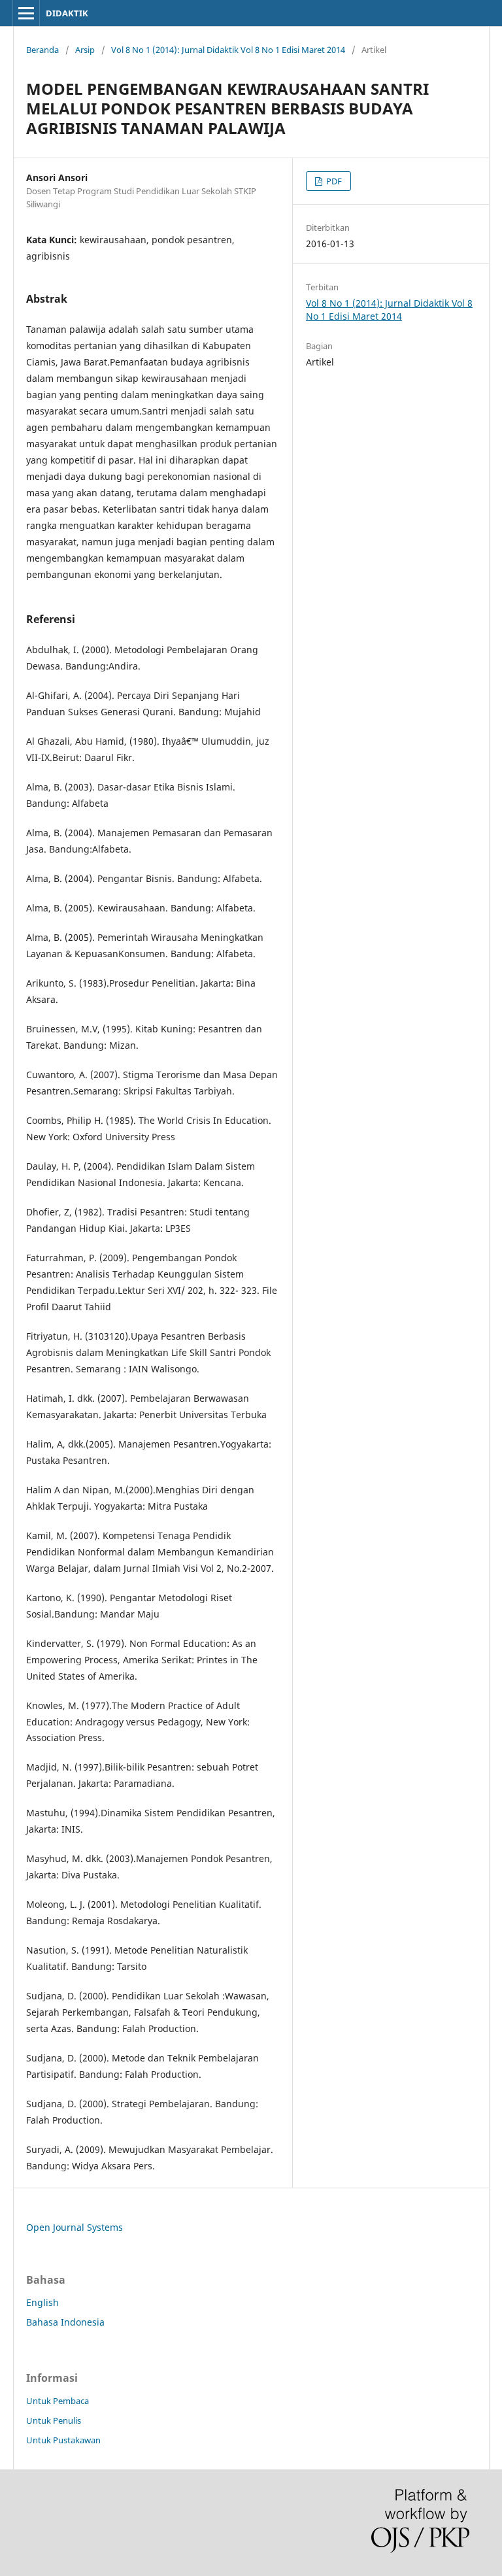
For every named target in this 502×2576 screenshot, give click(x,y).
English (42, 2302)
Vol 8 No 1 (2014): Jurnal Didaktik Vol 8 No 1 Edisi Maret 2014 (228, 50)
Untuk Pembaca (58, 2401)
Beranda (42, 50)
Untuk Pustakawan (63, 2440)
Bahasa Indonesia (65, 2322)
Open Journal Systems (75, 2227)
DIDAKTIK (67, 13)
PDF (333, 181)
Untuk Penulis (54, 2420)
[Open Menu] (26, 13)
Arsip (85, 50)
